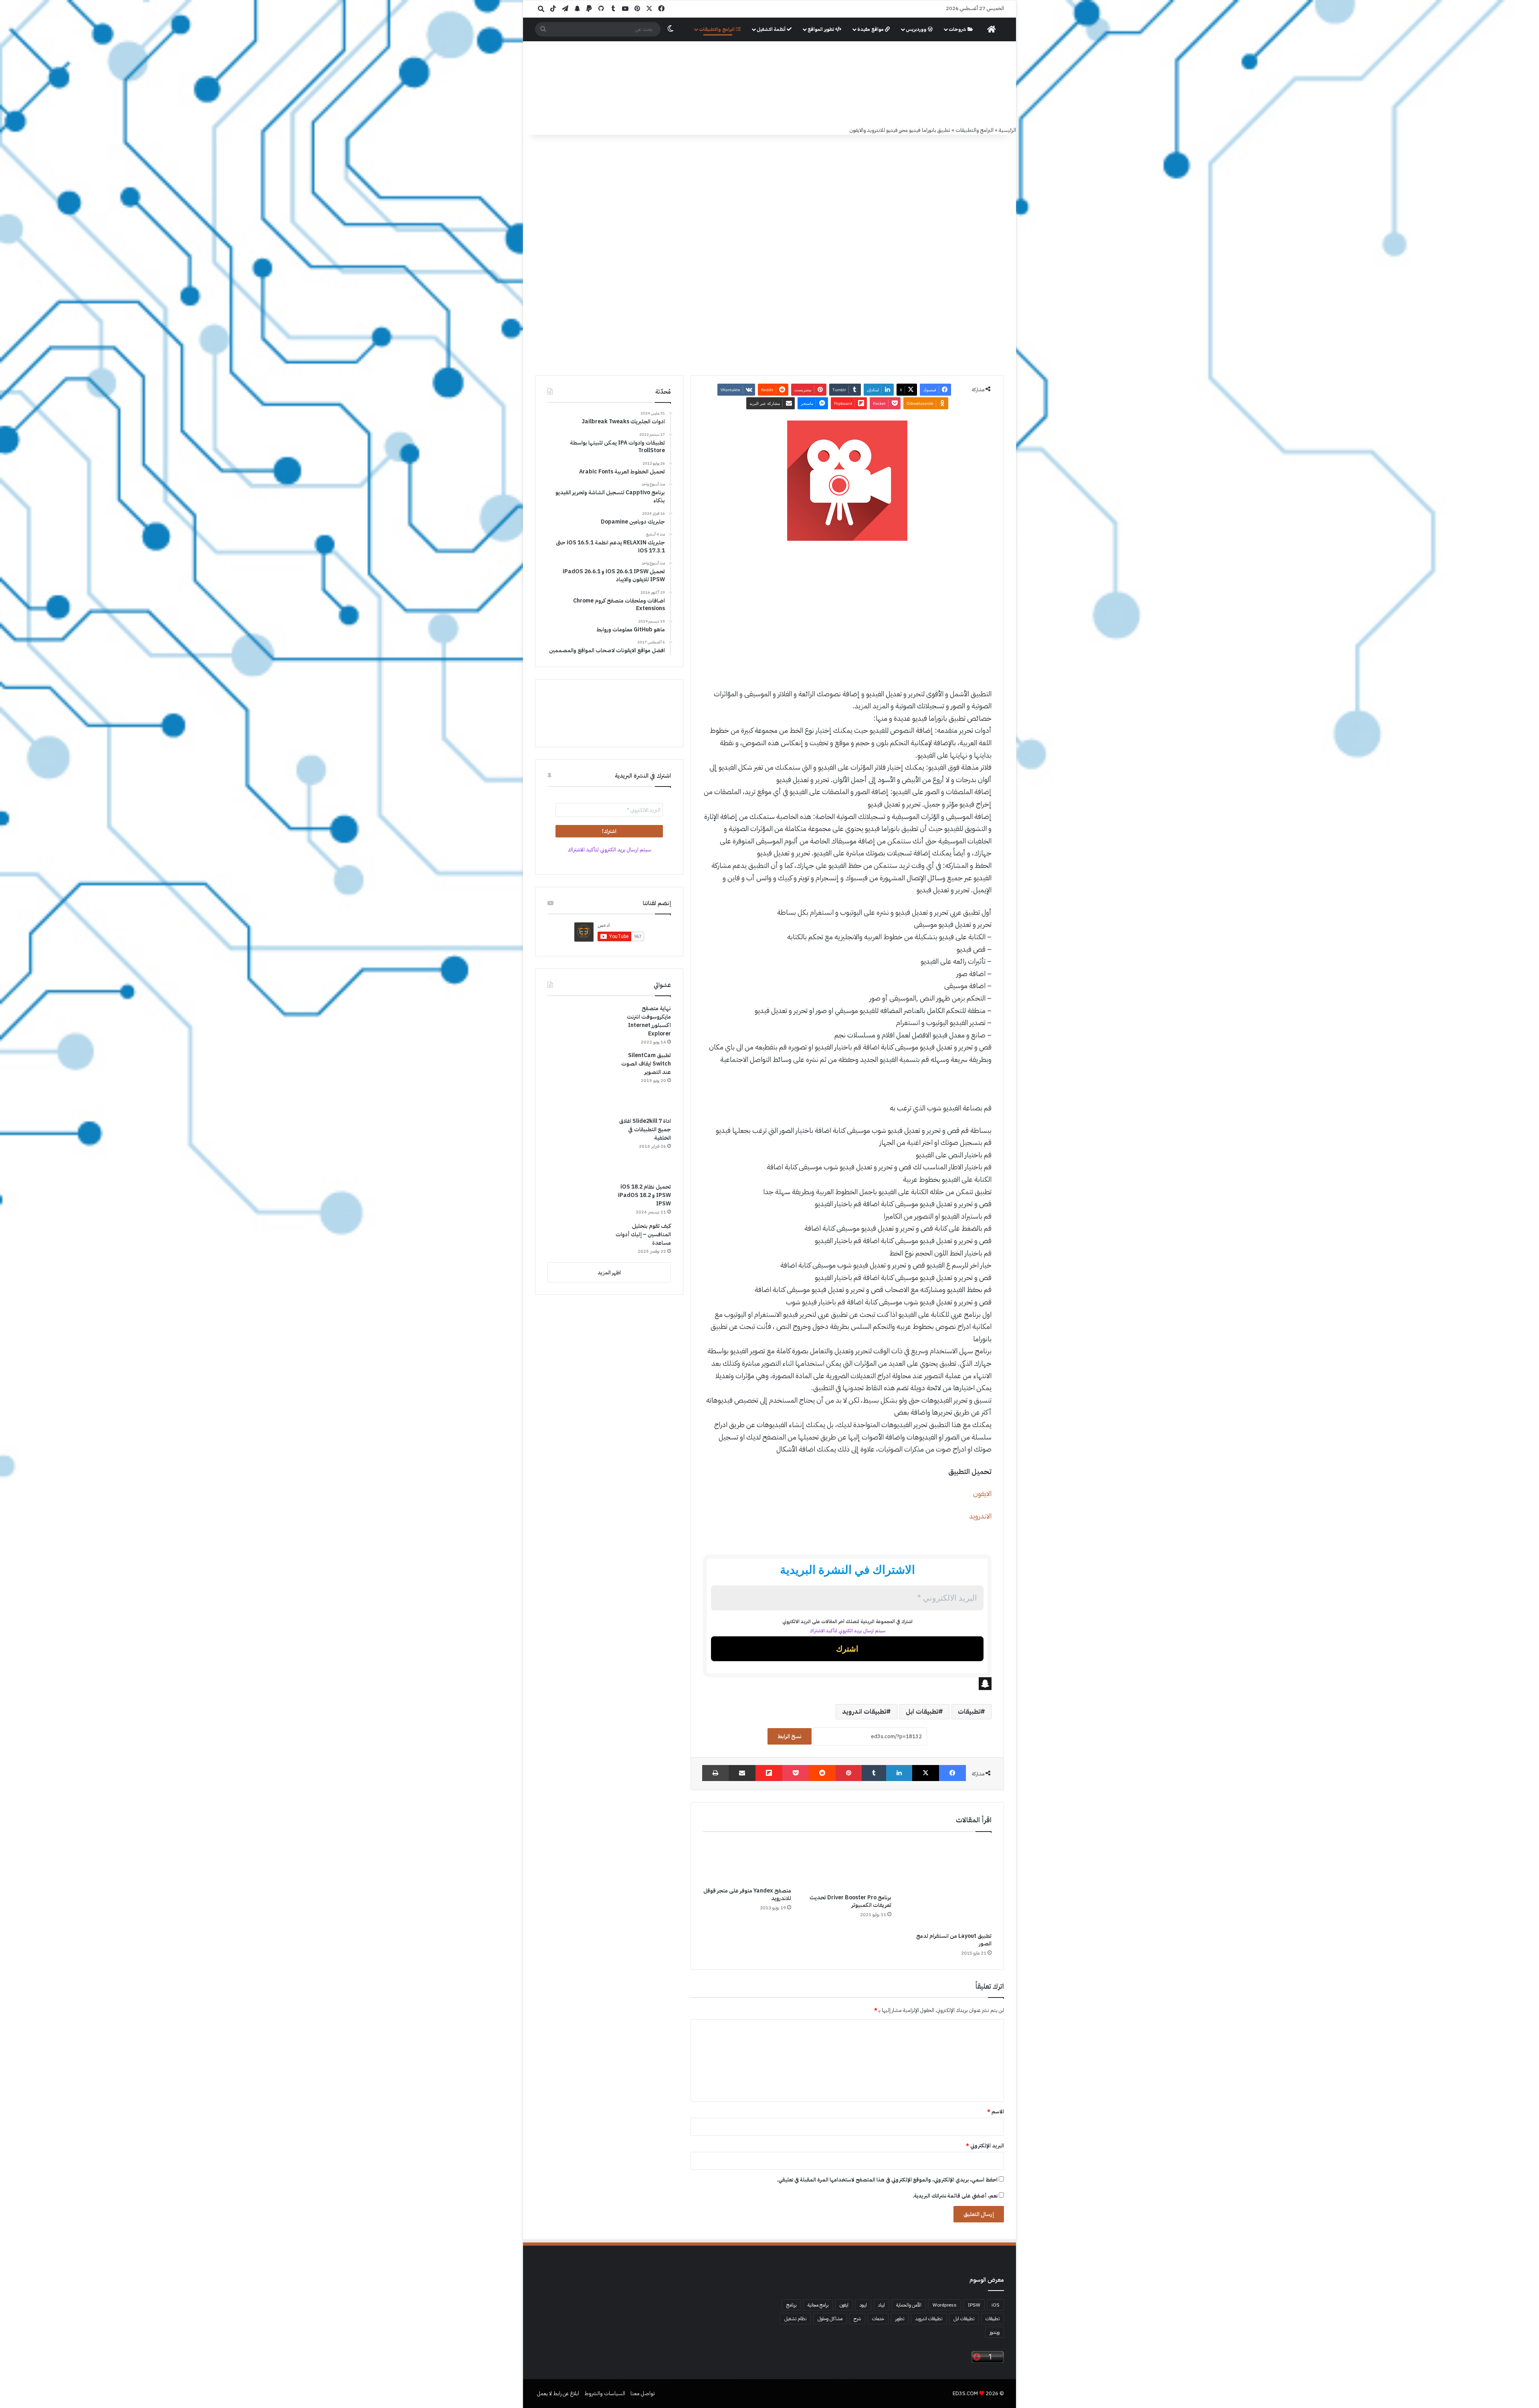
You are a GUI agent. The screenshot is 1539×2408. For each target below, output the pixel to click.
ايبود (863, 2305)
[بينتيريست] (849, 1773)
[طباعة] (715, 1773)
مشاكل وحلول (830, 2319)
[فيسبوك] (952, 1773)
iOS (996, 2305)
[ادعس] (824, 84)
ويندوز (995, 2332)
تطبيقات (969, 1712)
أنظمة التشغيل (772, 29)
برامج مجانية (818, 2305)
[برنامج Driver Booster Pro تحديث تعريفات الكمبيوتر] (847, 1865)
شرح (857, 2319)
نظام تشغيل (795, 2319)
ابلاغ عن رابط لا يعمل (558, 2393)
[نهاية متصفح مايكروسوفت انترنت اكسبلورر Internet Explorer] (578, 1021)
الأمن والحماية (909, 2305)
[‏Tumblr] (874, 1773)
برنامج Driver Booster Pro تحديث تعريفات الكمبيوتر (850, 1901)
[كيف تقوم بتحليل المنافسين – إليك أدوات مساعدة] (578, 1239)
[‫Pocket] (796, 1773)
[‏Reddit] (822, 1773)
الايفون (982, 1493)
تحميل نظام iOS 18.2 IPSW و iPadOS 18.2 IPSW (644, 1195)
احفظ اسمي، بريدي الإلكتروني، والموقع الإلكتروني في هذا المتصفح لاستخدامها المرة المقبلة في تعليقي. (887, 2180)
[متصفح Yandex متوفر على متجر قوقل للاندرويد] (747, 1861)
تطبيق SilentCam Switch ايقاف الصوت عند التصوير (646, 1064)
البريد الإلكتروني (985, 2146)
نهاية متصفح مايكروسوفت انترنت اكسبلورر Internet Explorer (649, 1021)
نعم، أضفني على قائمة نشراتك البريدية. (956, 2196)
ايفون (844, 2305)
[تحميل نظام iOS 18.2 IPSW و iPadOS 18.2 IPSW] (578, 1199)
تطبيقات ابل (922, 1712)
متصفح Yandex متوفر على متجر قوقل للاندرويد (747, 1894)
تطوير (900, 2319)
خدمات (878, 2319)
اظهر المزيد (609, 1273)
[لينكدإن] (899, 1773)
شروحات (958, 29)
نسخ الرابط (790, 1736)
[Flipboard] (769, 1773)
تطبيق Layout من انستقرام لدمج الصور (954, 1940)
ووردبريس (917, 29)
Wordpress (945, 2305)
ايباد (882, 2305)
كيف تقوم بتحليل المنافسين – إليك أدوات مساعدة (643, 1234)
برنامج (791, 2305)
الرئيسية (1007, 130)
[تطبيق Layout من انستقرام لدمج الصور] (947, 1884)
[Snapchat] (847, 1684)
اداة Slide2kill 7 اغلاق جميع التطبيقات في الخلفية (645, 1129)
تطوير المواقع (821, 29)
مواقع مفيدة (871, 29)
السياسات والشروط (605, 2393)
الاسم (996, 2112)
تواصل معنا (643, 2393)
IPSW (974, 2305)
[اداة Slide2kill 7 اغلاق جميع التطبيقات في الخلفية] (578, 1147)
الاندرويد (980, 1516)
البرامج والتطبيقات (717, 29)
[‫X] (926, 1773)
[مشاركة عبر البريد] (742, 1773)
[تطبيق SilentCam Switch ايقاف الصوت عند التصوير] (578, 1081)
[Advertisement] (847, 607)
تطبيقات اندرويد (864, 1712)
